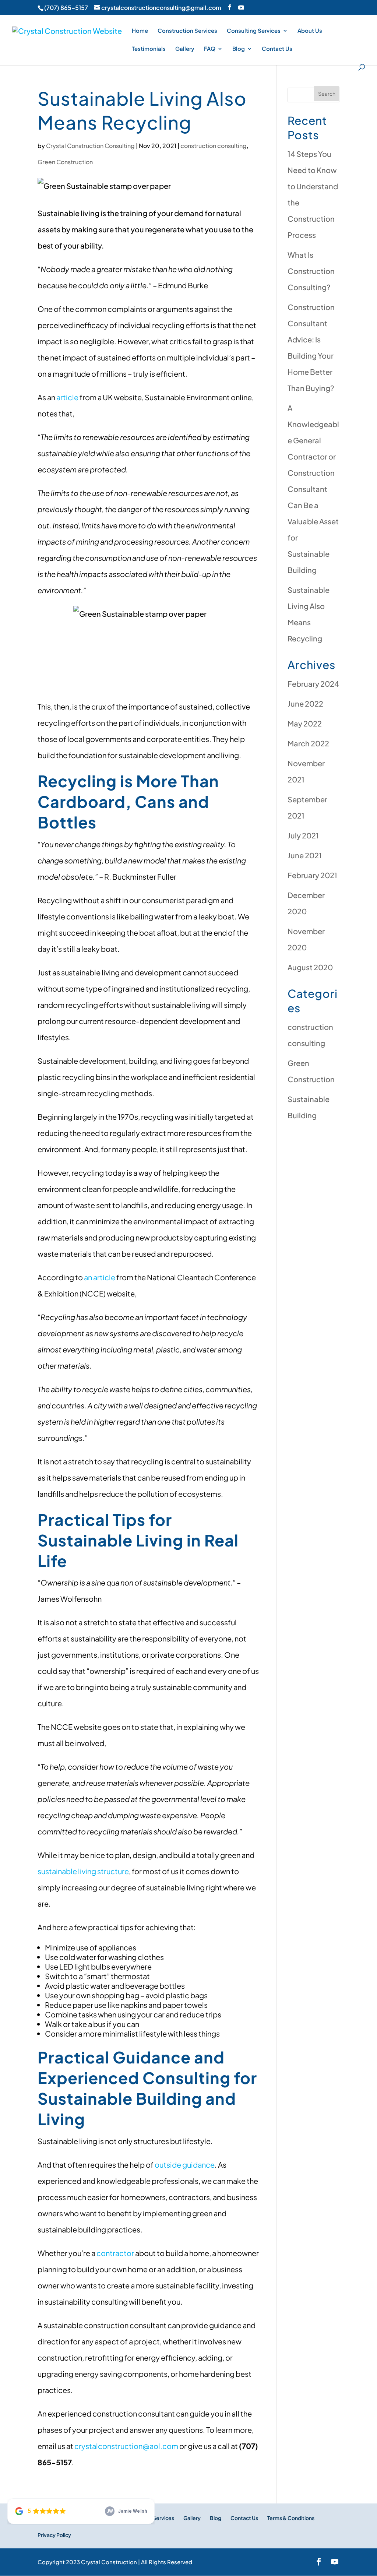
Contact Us (277, 49)
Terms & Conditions (291, 2518)
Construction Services (187, 31)
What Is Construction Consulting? (311, 271)
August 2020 (310, 967)
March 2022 (308, 743)
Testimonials (149, 49)
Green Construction (65, 162)
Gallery (185, 49)
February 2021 (312, 875)
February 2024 (313, 684)
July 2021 (303, 835)
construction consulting (214, 146)
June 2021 (305, 855)
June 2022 (305, 703)
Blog (239, 49)
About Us (310, 31)
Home (140, 31)
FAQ (210, 49)
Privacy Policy (54, 2535)
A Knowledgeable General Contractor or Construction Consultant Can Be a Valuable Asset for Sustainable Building (313, 489)
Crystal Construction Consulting (90, 146)
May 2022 (305, 723)
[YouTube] (241, 7)
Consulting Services (254, 31)
